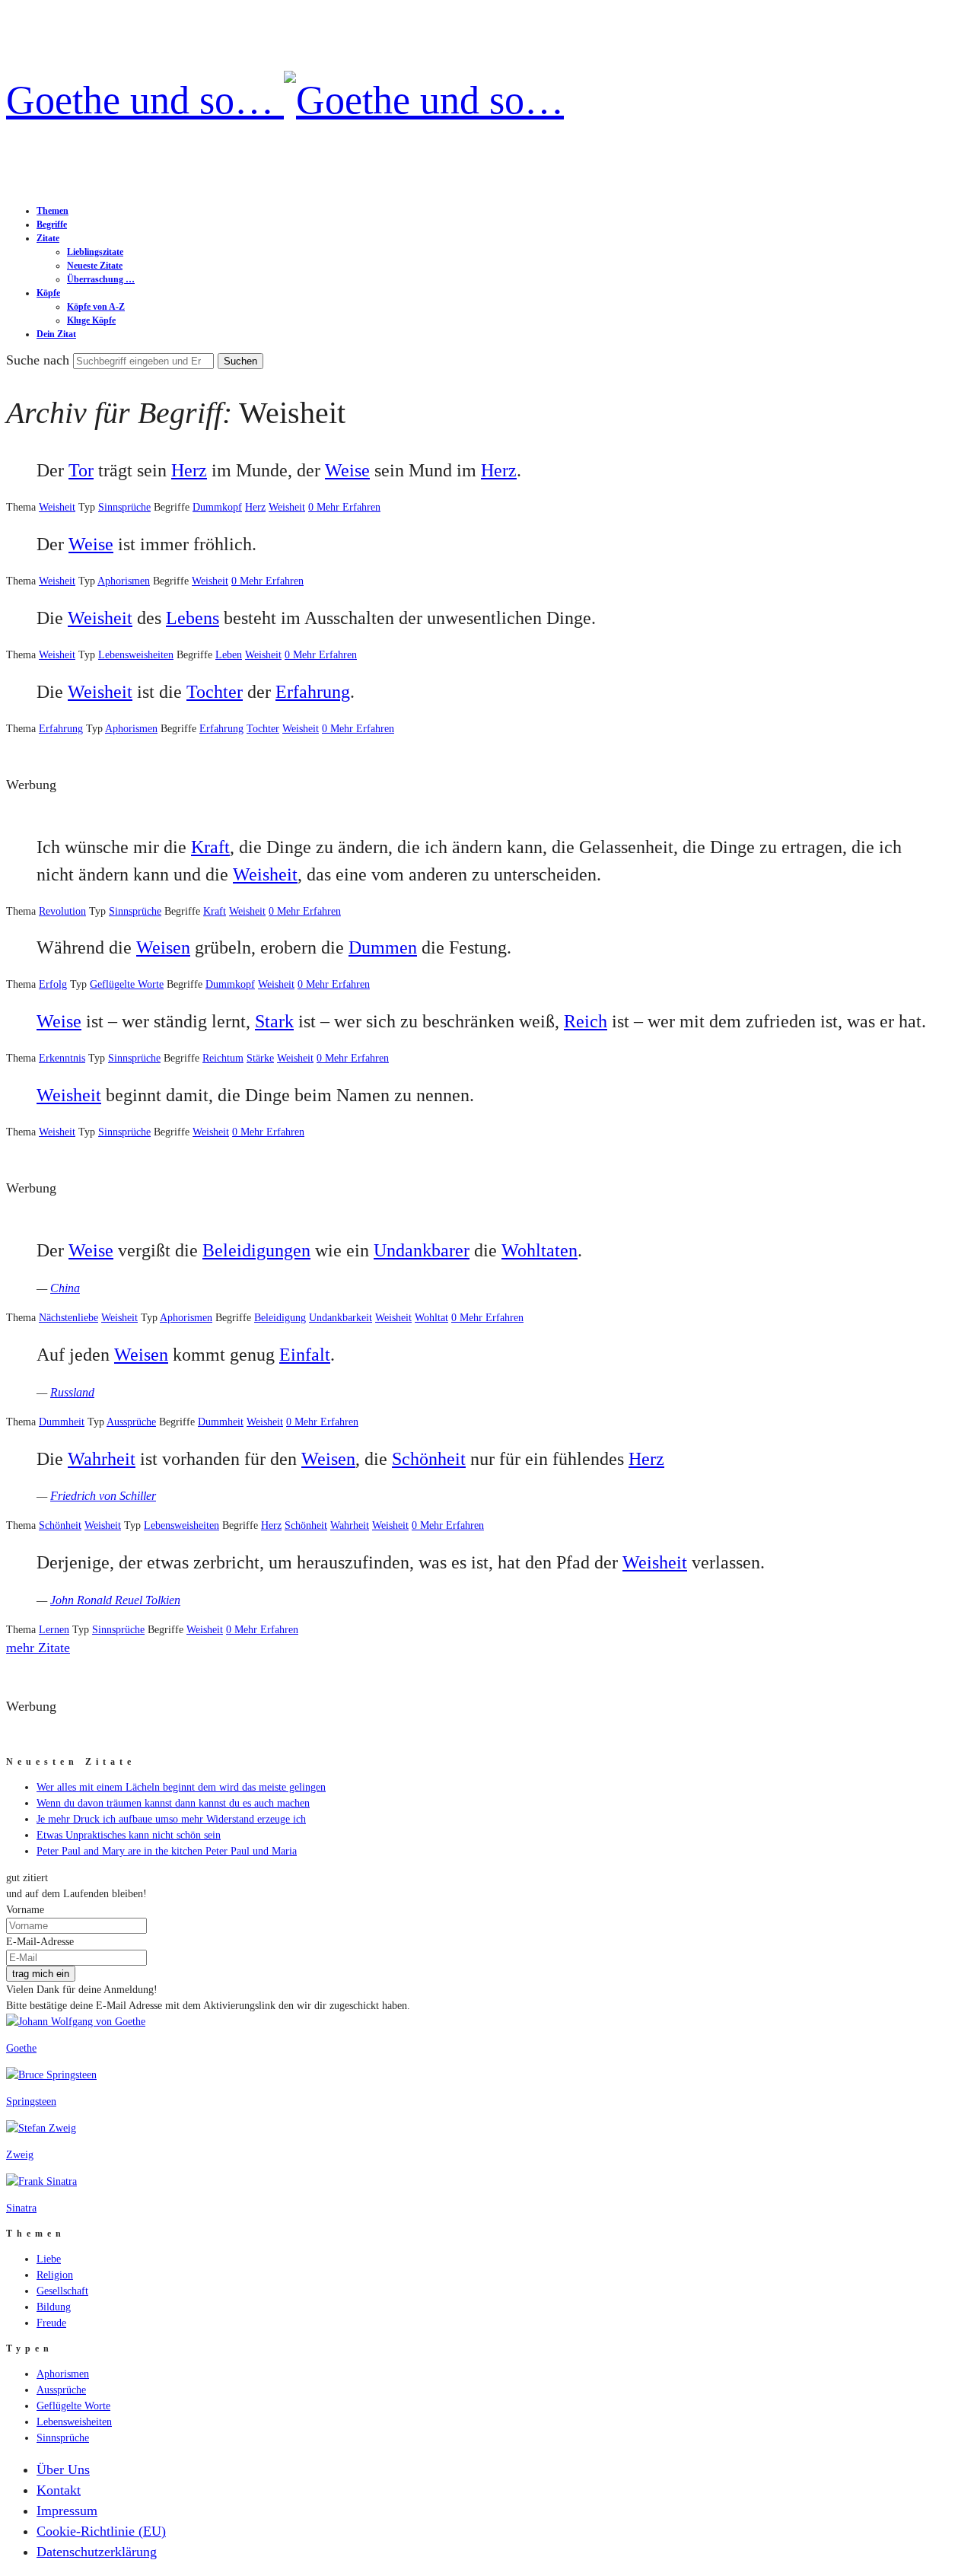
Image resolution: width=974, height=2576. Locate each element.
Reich (586, 1021)
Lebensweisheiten (136, 655)
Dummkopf (217, 507)
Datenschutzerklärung (97, 2552)
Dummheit (62, 1422)
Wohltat (431, 1318)
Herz (189, 470)
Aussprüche (131, 1422)
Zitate (48, 238)
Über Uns (63, 2469)
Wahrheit (102, 1459)
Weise (347, 470)
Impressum (67, 2511)
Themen (53, 211)
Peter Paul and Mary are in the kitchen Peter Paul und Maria (167, 1851)
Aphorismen (124, 581)
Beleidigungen (256, 1250)
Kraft (210, 847)
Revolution (62, 911)
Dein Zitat (56, 334)
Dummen (383, 947)
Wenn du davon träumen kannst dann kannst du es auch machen (173, 1803)
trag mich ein (41, 1974)
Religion (55, 2275)
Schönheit (429, 1459)
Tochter (215, 692)
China (65, 1288)
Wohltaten (540, 1250)
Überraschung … (101, 279)
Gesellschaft (62, 2291)
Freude (51, 2323)
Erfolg (53, 984)
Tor (81, 470)
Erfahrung (313, 692)
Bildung (54, 2307)
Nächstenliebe (68, 1318)
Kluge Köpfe (91, 320)
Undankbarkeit (341, 1318)
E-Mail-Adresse (40, 1942)
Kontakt (59, 2490)
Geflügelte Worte (127, 984)
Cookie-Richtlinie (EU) (101, 2531)
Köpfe (48, 293)
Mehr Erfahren (349, 507)
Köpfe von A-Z (96, 307)
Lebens (193, 618)
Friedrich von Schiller (103, 1496)
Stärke (260, 1058)
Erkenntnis (62, 1058)
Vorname (25, 1910)
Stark (274, 1021)
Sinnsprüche (124, 507)
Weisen (163, 947)
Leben (229, 655)
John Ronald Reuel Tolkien (115, 1600)
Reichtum (223, 1058)
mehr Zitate (38, 1648)
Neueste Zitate (95, 266)
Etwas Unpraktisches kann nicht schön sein (129, 1835)
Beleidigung (280, 1318)
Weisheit (57, 507)
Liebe (49, 2259)
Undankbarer (422, 1250)
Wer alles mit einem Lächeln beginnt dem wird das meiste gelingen (181, 1787)
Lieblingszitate (95, 252)
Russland (72, 1392)
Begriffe (52, 224)
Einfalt (305, 1355)
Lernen (54, 1630)
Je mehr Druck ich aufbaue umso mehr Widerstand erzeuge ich (171, 1819)
